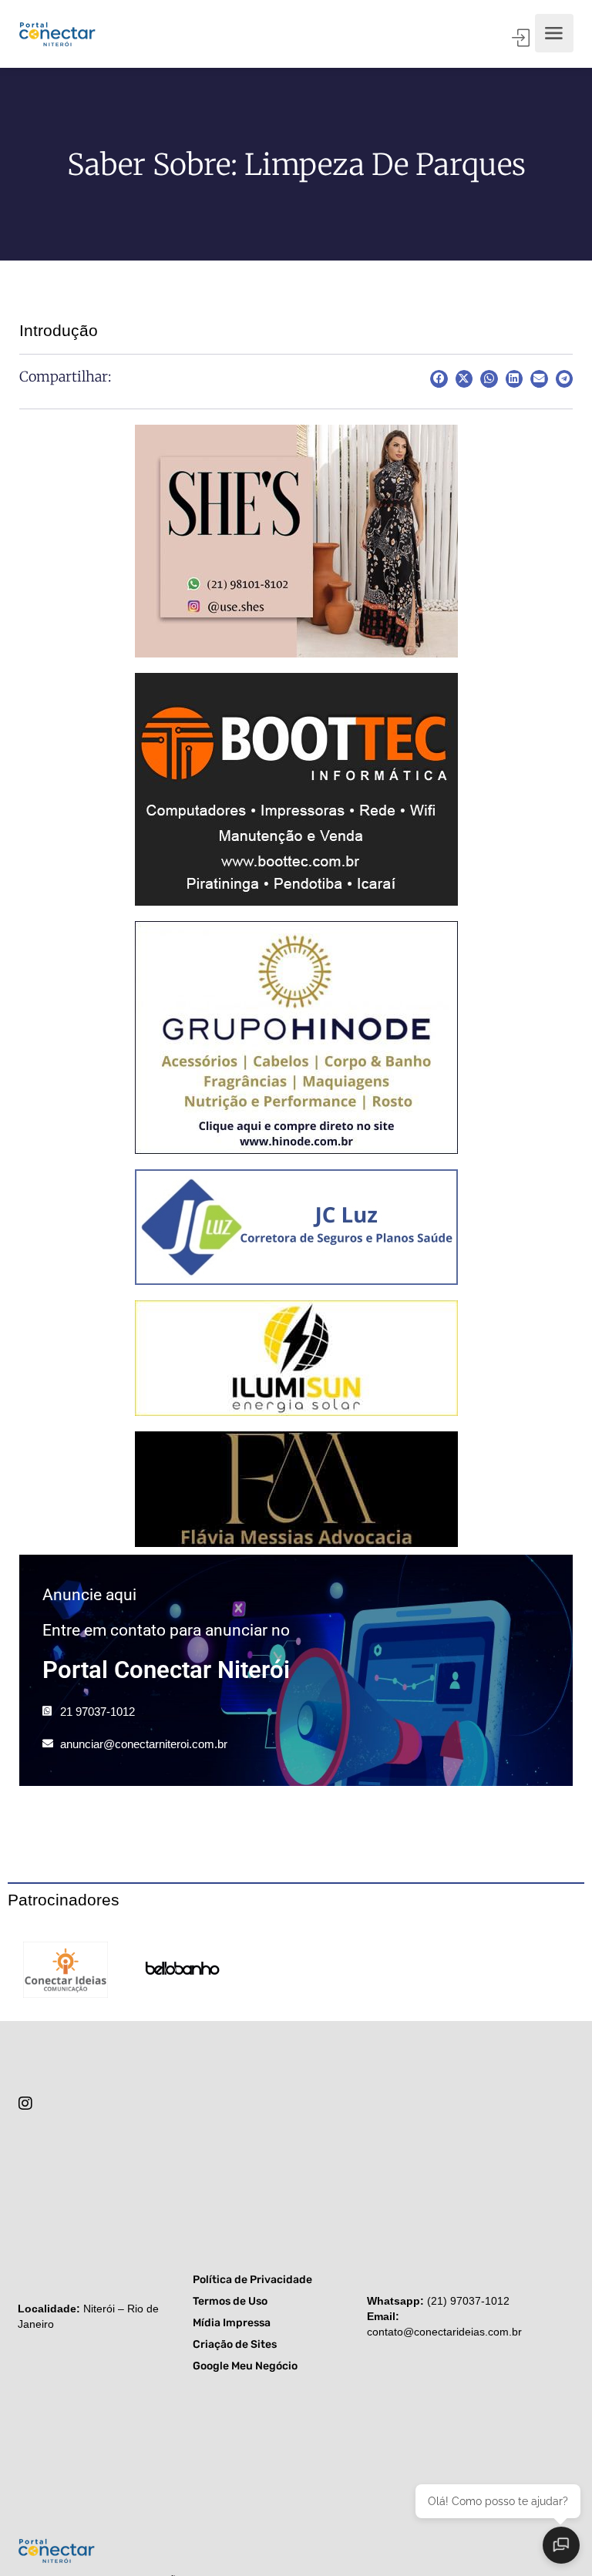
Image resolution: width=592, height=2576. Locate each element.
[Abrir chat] (561, 2545)
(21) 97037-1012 (468, 2301)
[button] (439, 379)
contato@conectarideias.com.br (444, 2332)
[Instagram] (25, 2104)
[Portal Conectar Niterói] (57, 33)
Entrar (522, 38)
